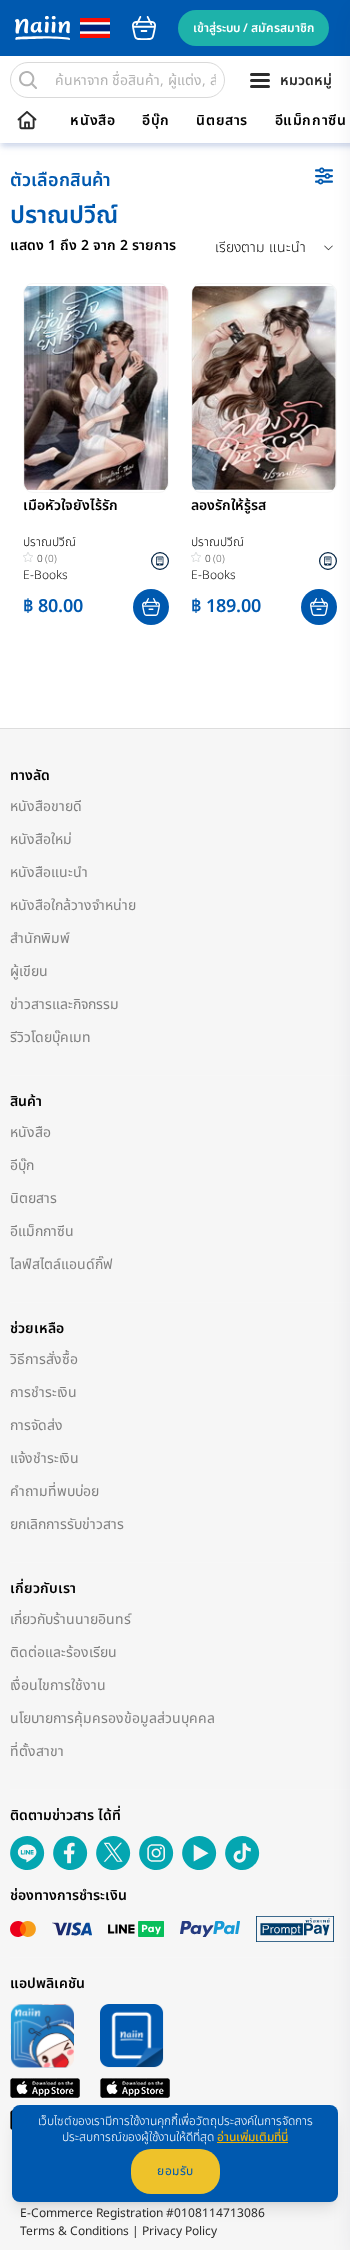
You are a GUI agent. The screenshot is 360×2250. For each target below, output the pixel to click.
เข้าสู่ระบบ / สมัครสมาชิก (253, 28)
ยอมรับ (175, 2171)
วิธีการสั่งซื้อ (44, 1359)
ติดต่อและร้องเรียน (63, 1652)
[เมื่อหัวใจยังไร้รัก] (96, 388)
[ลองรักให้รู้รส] (264, 388)
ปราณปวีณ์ (49, 542)
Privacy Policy (179, 2231)
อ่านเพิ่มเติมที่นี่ (252, 2137)
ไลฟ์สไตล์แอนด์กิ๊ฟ (61, 1264)
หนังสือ (92, 121)
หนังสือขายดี (46, 806)
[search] (28, 80)
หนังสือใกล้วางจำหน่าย (73, 905)
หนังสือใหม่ (41, 839)
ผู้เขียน (29, 971)
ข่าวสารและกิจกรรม (64, 1004)
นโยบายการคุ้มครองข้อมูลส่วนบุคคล (112, 1718)
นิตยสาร (222, 121)
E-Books (45, 575)
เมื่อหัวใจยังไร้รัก (70, 507)
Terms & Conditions (74, 2231)
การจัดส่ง (36, 1425)
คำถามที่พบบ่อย (54, 1491)
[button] (151, 607)
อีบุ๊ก (156, 121)
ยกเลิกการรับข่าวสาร (67, 1524)
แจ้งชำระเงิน (44, 1458)
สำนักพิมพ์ (40, 938)
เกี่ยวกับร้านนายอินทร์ (70, 1619)
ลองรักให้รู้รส (228, 507)
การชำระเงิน (43, 1392)
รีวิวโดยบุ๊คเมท (50, 1037)
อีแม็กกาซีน (311, 121)
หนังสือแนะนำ (49, 872)
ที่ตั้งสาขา (37, 1751)
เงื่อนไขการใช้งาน (58, 1685)
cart (144, 28)
